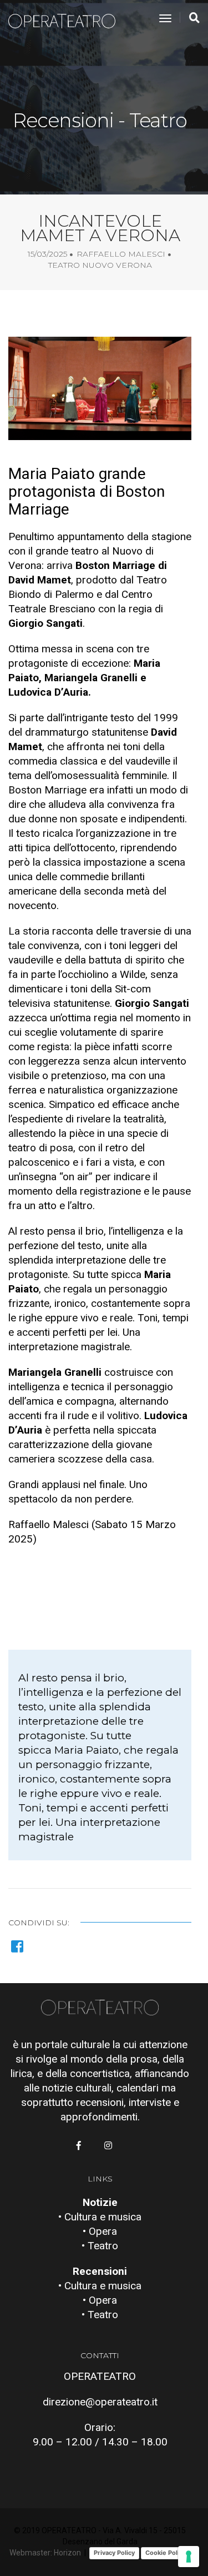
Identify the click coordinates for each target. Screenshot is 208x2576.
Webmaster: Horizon (45, 2553)
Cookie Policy (166, 2553)
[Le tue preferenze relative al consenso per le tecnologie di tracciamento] (189, 2557)
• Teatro (100, 2246)
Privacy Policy (114, 2553)
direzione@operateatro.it (100, 2402)
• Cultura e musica (100, 2217)
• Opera (100, 2231)
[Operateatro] (67, 19)
